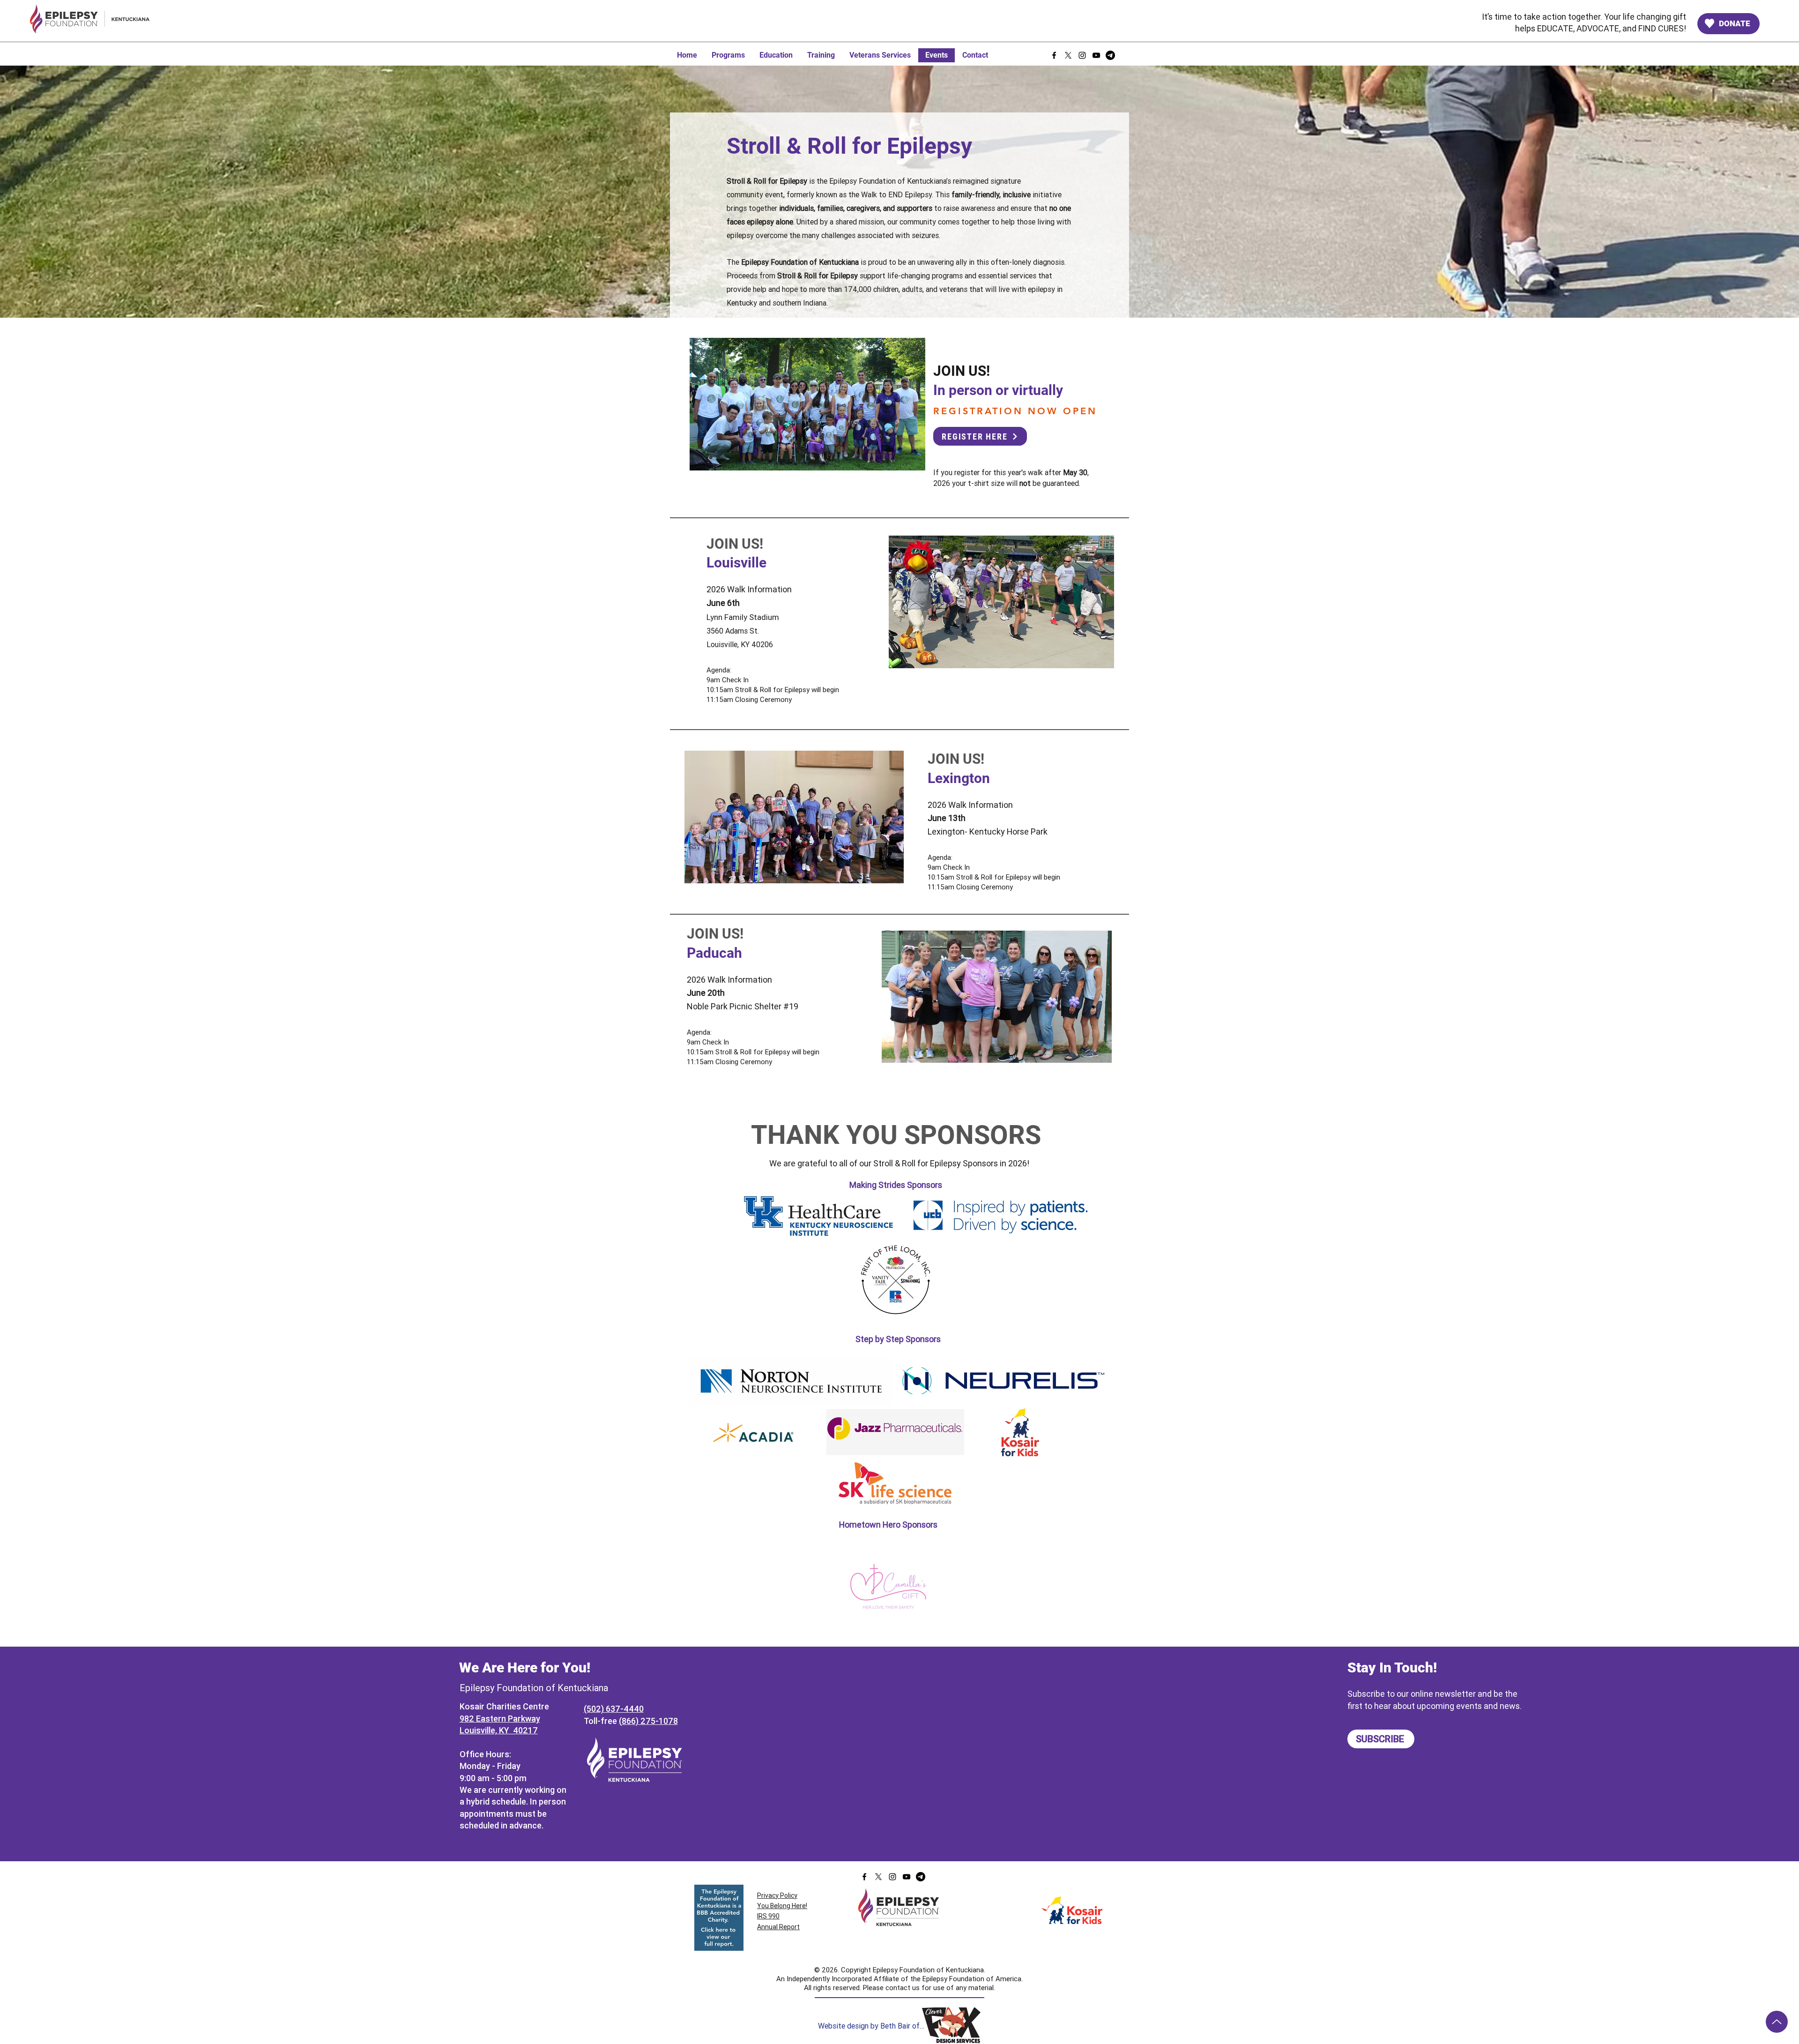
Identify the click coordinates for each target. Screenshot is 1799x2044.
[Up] (1777, 2022)
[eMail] (1110, 55)
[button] (794, 817)
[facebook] (1054, 55)
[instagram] (1082, 55)
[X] (1068, 55)
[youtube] (1096, 55)
